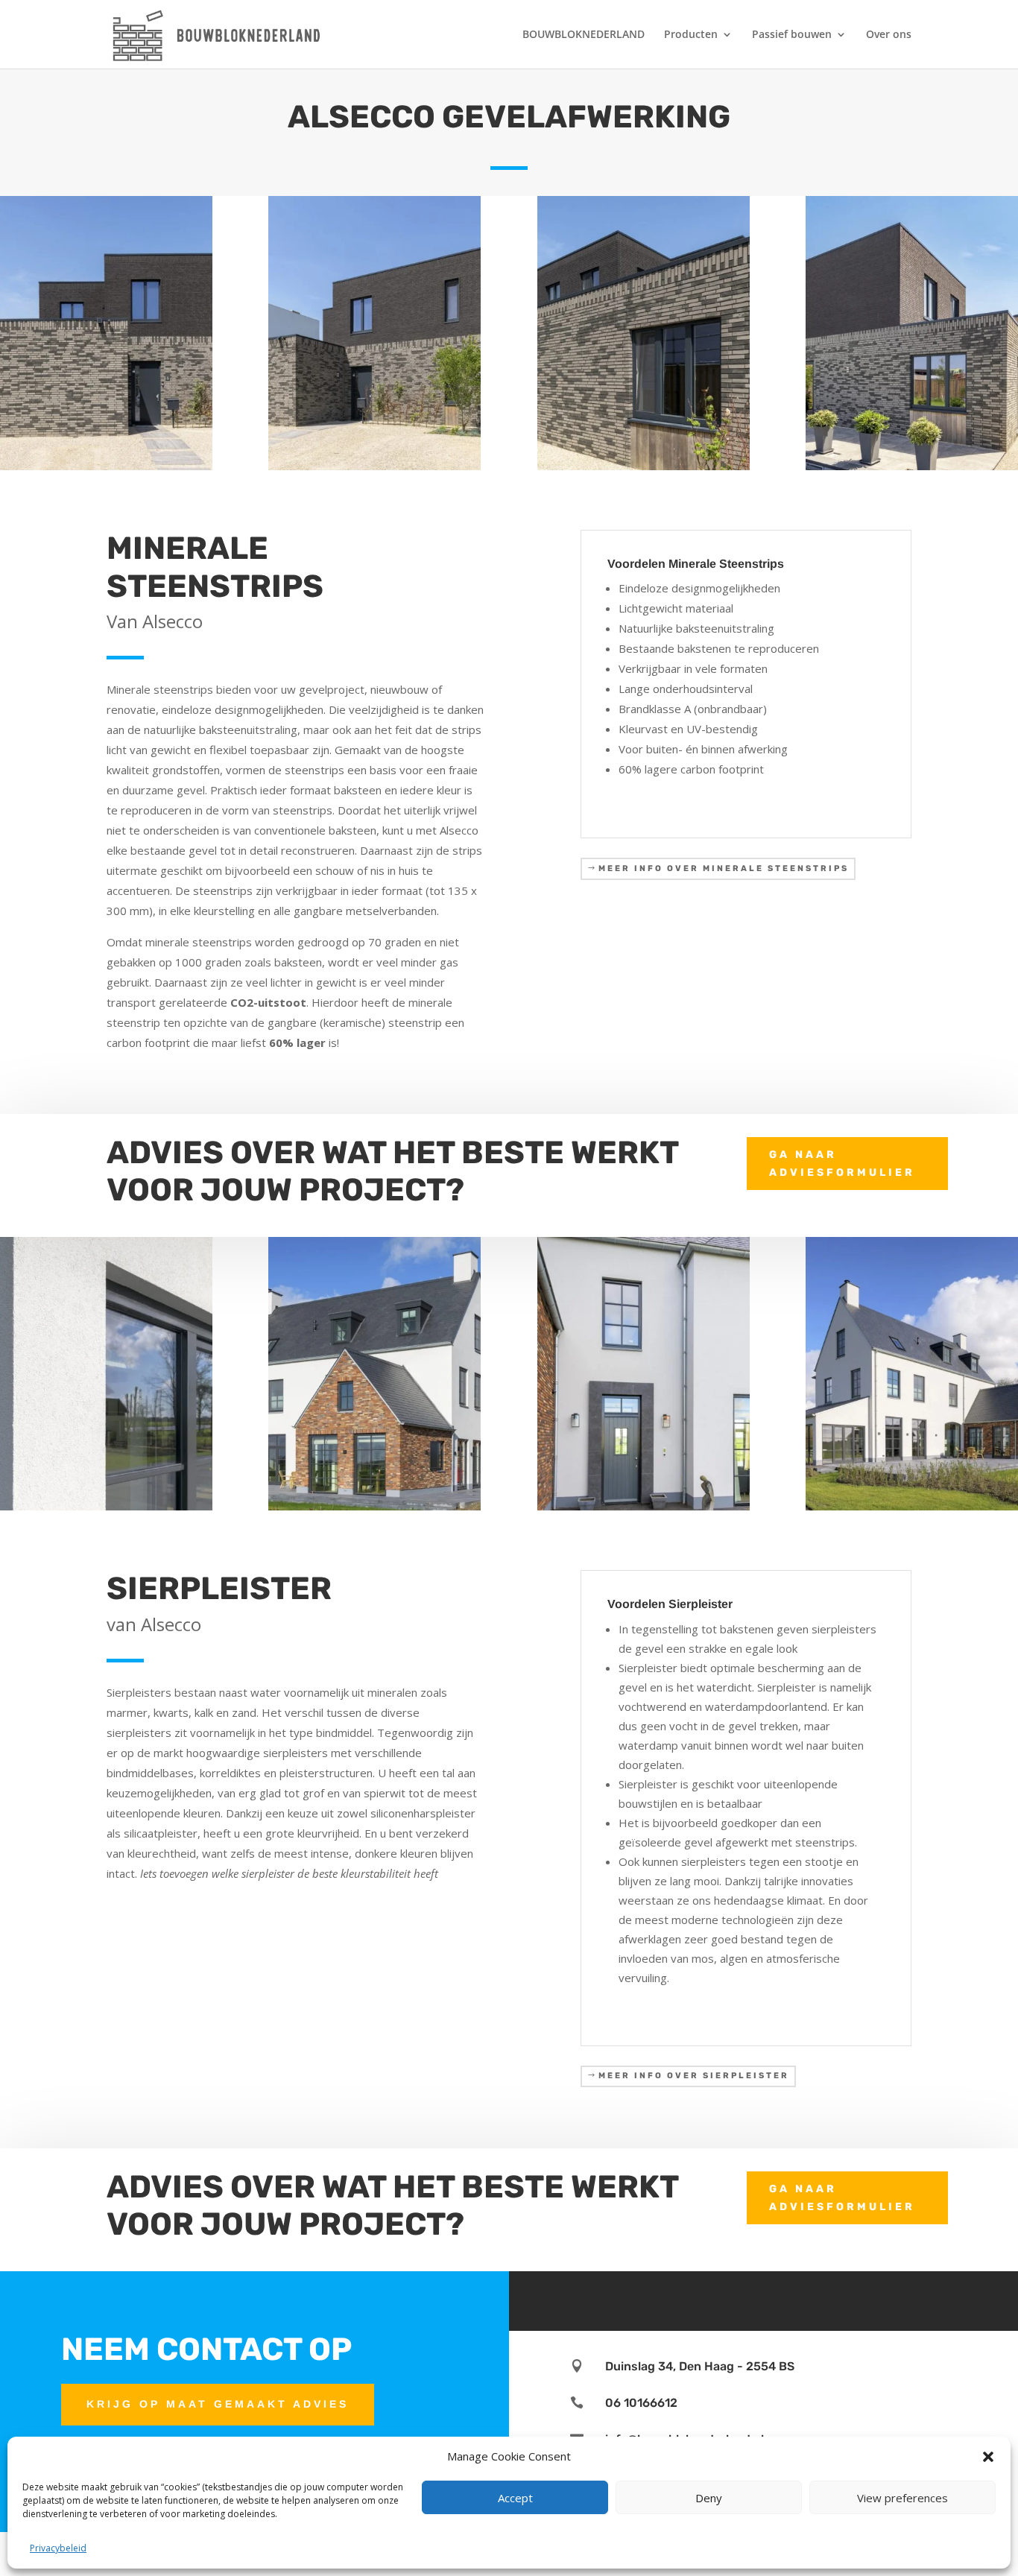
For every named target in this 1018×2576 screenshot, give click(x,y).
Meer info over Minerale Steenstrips (724, 868)
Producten (691, 35)
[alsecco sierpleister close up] (106, 1506)
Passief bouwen (792, 35)
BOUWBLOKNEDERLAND (584, 35)
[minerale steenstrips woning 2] (106, 466)
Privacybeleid (58, 2548)
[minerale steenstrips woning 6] (912, 466)
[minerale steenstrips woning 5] (644, 466)
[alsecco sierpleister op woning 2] (374, 1506)
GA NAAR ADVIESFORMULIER (842, 1164)
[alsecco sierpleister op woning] (912, 1506)
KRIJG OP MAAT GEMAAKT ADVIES (218, 2404)
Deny (709, 2498)
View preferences (902, 2498)
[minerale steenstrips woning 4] (374, 466)
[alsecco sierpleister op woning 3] (644, 1506)
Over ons (889, 35)
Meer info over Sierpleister (694, 2076)
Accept (515, 2498)
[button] (988, 2457)
